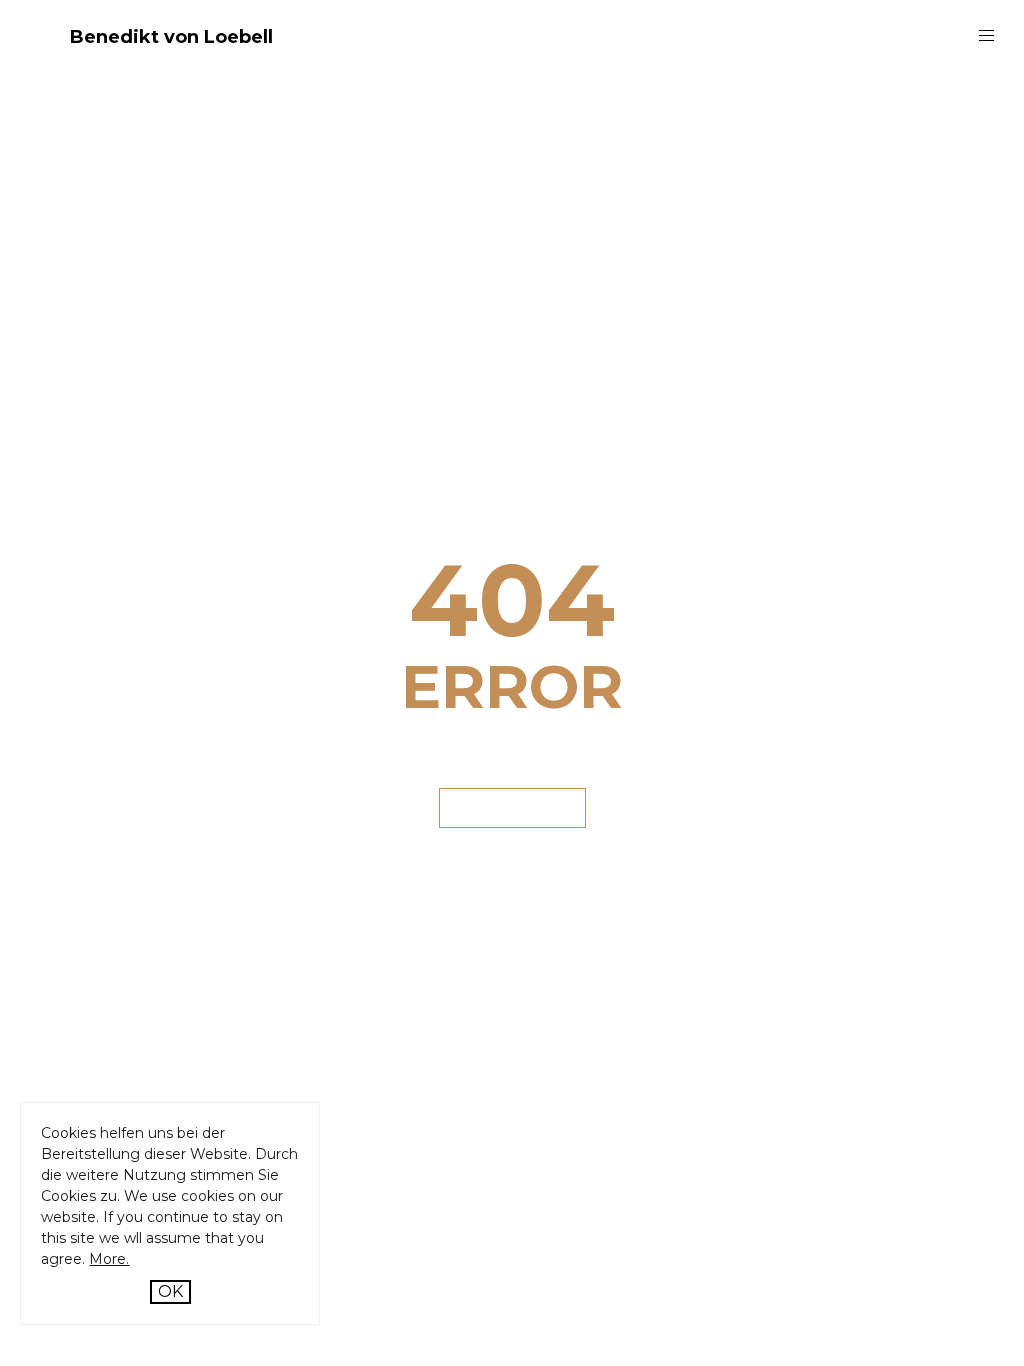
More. (109, 1259)
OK (170, 1291)
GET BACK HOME (512, 807)
